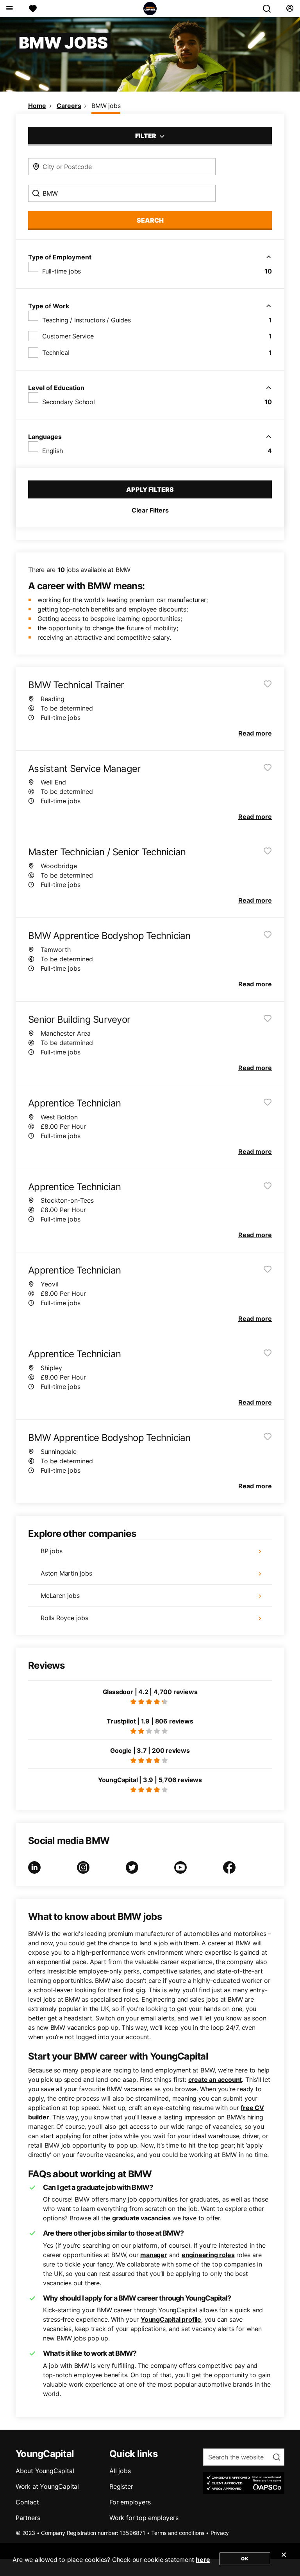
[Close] (284, 2560)
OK (245, 2559)
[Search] (270, 9)
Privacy (220, 2533)
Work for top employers (144, 2518)
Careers (69, 106)
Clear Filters (150, 510)
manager (154, 2255)
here (203, 2560)
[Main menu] (9, 9)
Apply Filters (150, 489)
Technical (56, 353)
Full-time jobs (62, 271)
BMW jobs (106, 106)
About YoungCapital (45, 2471)
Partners (28, 2518)
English (53, 451)
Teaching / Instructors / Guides (87, 320)
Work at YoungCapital (47, 2486)
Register (121, 2486)
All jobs (120, 2471)
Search (150, 220)
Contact (27, 2502)
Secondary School (69, 402)
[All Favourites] (33, 9)
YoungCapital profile (171, 2319)
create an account (215, 2080)
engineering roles (208, 2255)
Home (37, 106)
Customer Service (68, 336)
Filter (146, 136)
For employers (130, 2502)
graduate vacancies (141, 2218)
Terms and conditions (178, 2533)
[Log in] (290, 9)
